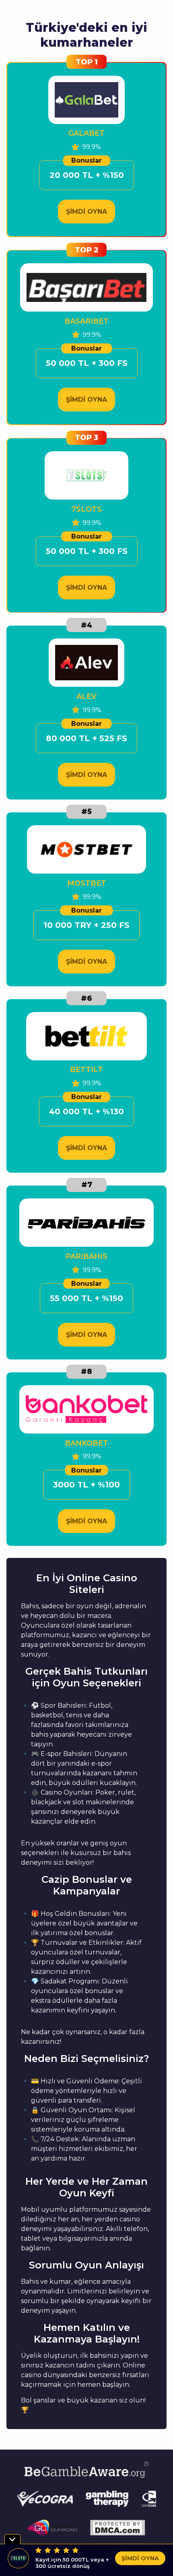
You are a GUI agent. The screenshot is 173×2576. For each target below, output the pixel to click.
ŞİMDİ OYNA (86, 212)
